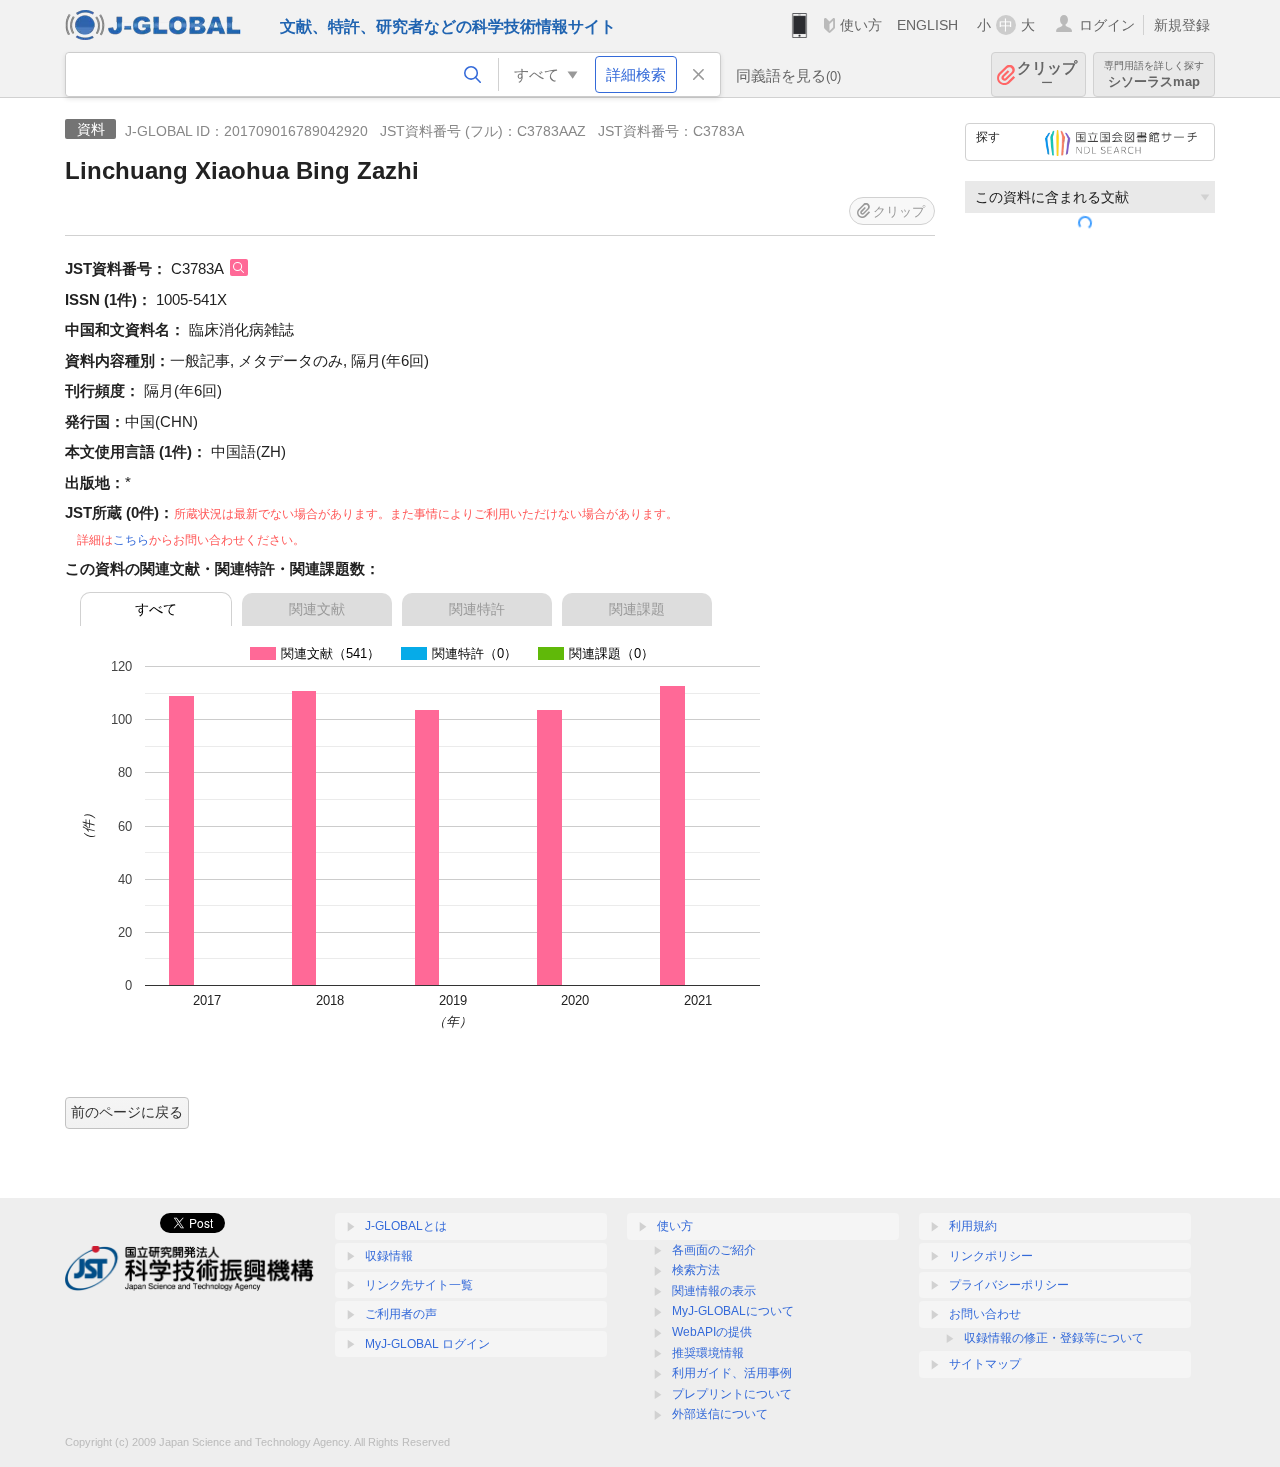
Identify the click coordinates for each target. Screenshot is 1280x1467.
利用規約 (973, 1226)
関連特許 (477, 609)
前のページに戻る (127, 1112)
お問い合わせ (985, 1314)
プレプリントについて (732, 1394)
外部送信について (720, 1414)
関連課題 (637, 609)
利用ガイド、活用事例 (732, 1373)
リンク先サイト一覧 (419, 1285)
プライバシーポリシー (1009, 1285)
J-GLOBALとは (406, 1226)
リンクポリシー (991, 1256)
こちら (131, 540)
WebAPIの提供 (712, 1332)
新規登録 (1182, 25)
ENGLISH (927, 25)
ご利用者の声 (401, 1314)
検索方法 (696, 1270)
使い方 (861, 25)
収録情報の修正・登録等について (1054, 1338)
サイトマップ (985, 1364)
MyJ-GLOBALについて (733, 1311)
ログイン (1107, 25)
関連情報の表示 (714, 1291)
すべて (156, 609)
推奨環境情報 (708, 1353)
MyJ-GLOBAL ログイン (427, 1344)
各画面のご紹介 (714, 1250)
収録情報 (389, 1256)
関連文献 (317, 609)
